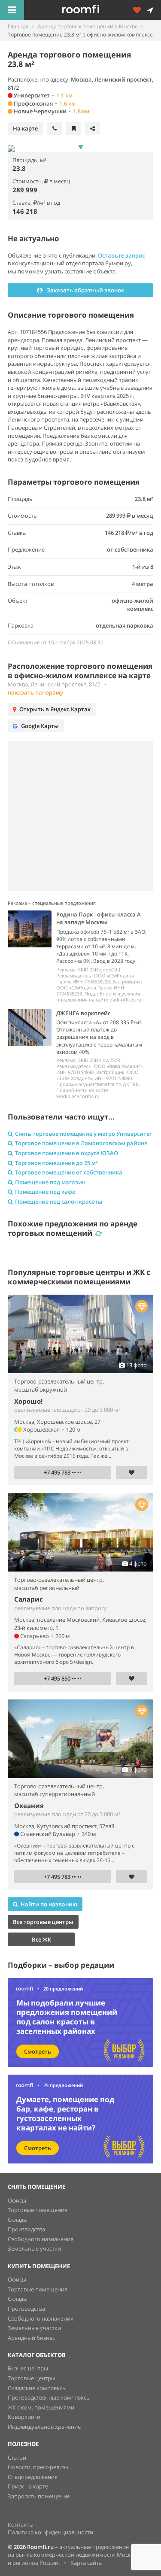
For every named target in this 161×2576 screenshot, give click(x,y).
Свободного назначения (41, 2239)
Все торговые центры (43, 1922)
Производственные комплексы (49, 2397)
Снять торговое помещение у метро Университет (84, 1134)
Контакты (21, 2524)
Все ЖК (41, 1939)
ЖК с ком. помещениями (41, 2407)
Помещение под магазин (50, 1182)
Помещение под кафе (45, 1192)
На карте (25, 128)
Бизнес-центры (28, 2368)
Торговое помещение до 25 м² (56, 1163)
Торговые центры (32, 2378)
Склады (18, 2220)
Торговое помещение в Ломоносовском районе (81, 1143)
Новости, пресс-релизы (39, 2467)
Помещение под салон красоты (59, 1202)
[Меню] (12, 10)
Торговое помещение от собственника (69, 1172)
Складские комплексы (37, 2388)
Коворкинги (24, 2417)
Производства (26, 2229)
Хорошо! (28, 1401)
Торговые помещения (38, 2210)
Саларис (29, 1599)
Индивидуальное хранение (44, 2427)
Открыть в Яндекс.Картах (55, 709)
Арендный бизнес (31, 2338)
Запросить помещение (39, 2496)
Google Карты (40, 726)
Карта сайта (86, 2563)
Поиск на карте (28, 2486)
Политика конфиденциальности (50, 2532)
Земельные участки (34, 2248)
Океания (29, 1805)
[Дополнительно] (140, 10)
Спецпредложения (33, 2477)
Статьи (17, 2458)
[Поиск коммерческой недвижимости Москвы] (93, 10)
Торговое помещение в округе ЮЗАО (67, 1153)
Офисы (17, 2200)
